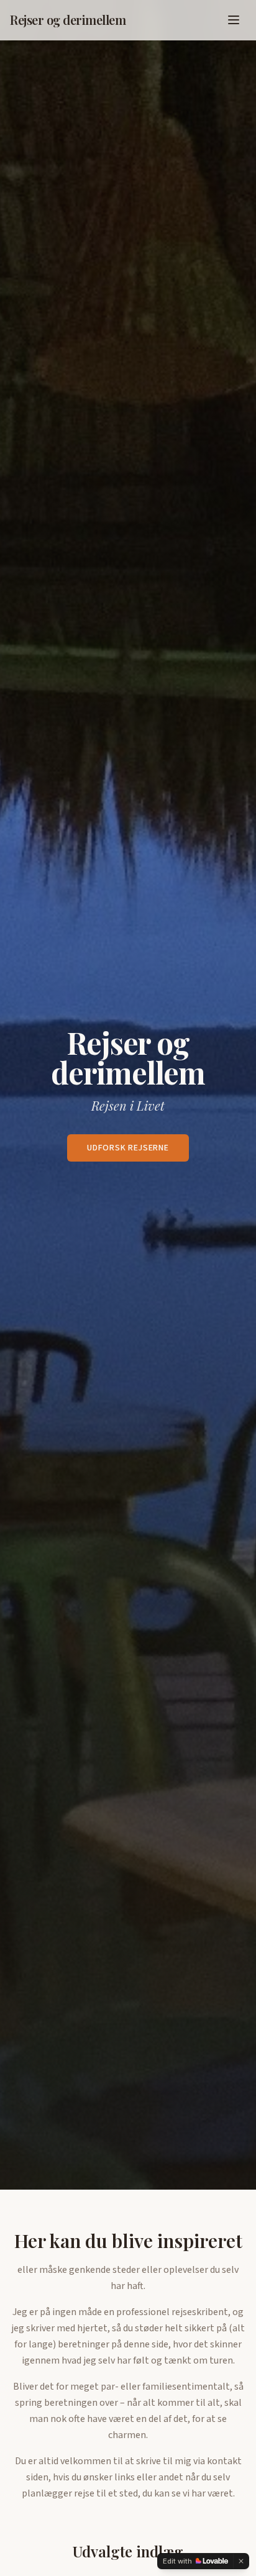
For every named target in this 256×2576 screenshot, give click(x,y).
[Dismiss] (241, 2561)
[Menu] (234, 20)
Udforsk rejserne (128, 1148)
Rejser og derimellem (68, 20)
